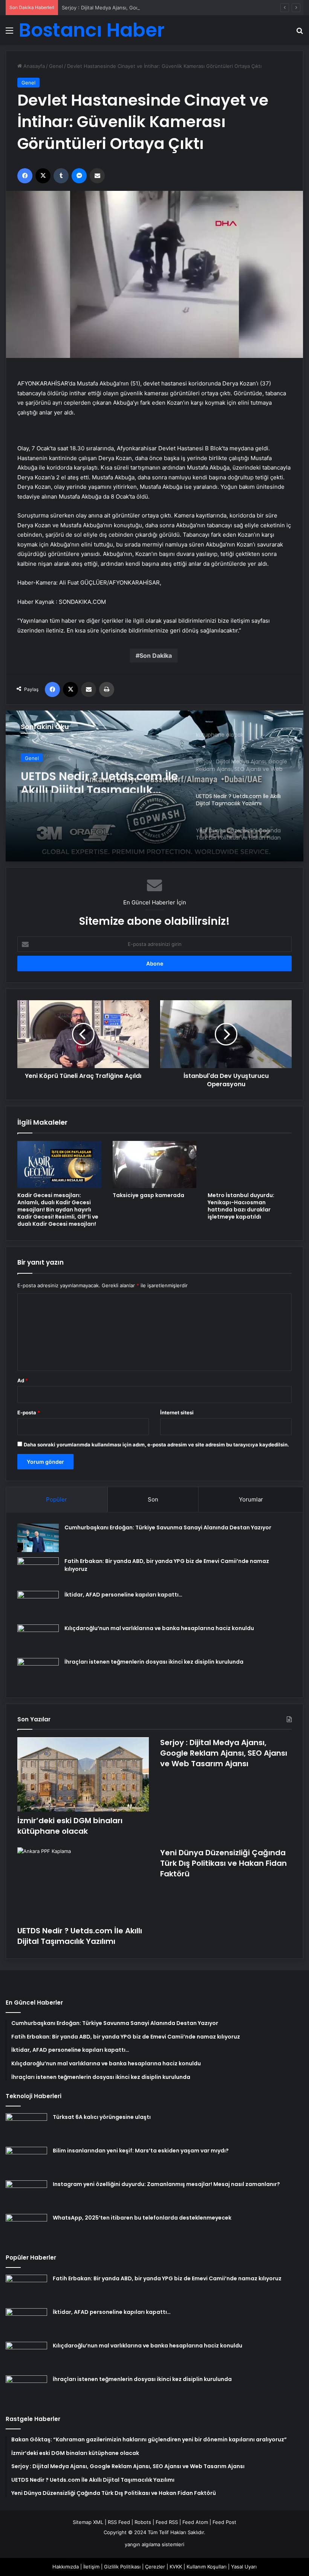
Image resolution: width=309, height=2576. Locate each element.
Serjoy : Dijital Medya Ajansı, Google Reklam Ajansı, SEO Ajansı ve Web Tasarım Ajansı (162, 8)
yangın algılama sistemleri (154, 2544)
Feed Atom (195, 2522)
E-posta (29, 1412)
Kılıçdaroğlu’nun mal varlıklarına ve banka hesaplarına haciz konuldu (159, 1628)
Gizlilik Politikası (122, 2567)
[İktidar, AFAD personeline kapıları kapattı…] (38, 1605)
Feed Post (224, 2522)
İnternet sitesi (177, 1412)
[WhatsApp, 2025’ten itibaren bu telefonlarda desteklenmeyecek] (26, 2228)
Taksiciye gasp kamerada (148, 1195)
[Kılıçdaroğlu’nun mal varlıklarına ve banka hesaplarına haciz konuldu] (38, 1639)
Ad (23, 1380)
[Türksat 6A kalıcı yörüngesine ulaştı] (26, 2127)
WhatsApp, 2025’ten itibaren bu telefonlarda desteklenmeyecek (142, 2218)
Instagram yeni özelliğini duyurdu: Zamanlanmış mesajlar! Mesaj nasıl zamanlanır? (166, 2184)
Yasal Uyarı (244, 2567)
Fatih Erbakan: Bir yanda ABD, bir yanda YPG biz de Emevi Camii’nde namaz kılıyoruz (167, 2278)
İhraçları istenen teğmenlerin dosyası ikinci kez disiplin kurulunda (154, 1662)
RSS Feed (119, 2522)
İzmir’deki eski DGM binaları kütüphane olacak (70, 1826)
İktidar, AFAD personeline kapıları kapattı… (123, 1595)
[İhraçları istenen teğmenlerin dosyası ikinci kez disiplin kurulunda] (38, 1672)
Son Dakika (156, 656)
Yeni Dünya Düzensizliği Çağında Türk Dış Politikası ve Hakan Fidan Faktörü (223, 1863)
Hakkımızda (66, 2567)
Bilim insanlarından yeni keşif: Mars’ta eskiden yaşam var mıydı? (141, 2151)
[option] (154, 786)
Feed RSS (167, 2522)
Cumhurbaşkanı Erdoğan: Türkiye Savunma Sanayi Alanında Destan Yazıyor (168, 1527)
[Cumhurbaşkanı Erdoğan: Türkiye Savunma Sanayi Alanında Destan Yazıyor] (38, 1538)
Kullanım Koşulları (207, 2567)
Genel (56, 66)
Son (153, 1499)
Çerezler (155, 2567)
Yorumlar (251, 1499)
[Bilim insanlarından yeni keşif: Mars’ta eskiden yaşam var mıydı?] (26, 2161)
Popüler (57, 1499)
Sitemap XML (88, 2522)
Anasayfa (33, 66)
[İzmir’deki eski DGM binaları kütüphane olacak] (83, 1774)
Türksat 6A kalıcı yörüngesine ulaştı (102, 2117)
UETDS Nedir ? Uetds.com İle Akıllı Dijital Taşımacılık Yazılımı (99, 779)
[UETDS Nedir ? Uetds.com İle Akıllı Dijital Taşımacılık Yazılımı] (83, 1884)
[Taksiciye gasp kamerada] (155, 1164)
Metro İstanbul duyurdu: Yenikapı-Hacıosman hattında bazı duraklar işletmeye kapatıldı (241, 1206)
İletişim (91, 2567)
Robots (143, 2522)
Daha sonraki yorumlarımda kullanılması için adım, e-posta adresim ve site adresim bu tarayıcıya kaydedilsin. (156, 1445)
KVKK (176, 2567)
